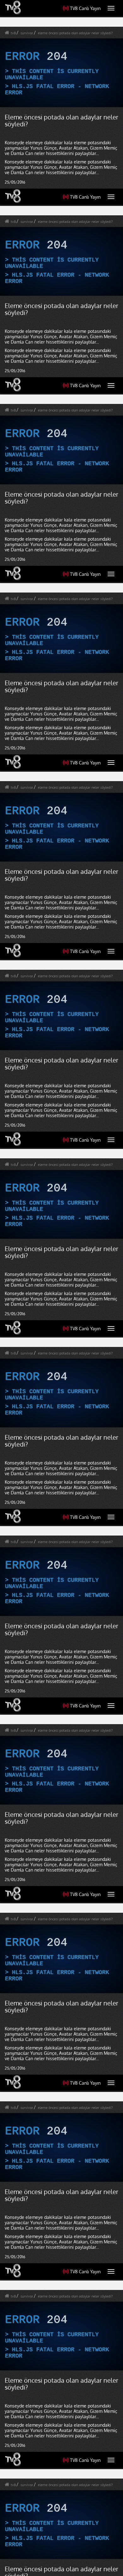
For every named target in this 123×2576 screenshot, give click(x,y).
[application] (61, 1288)
